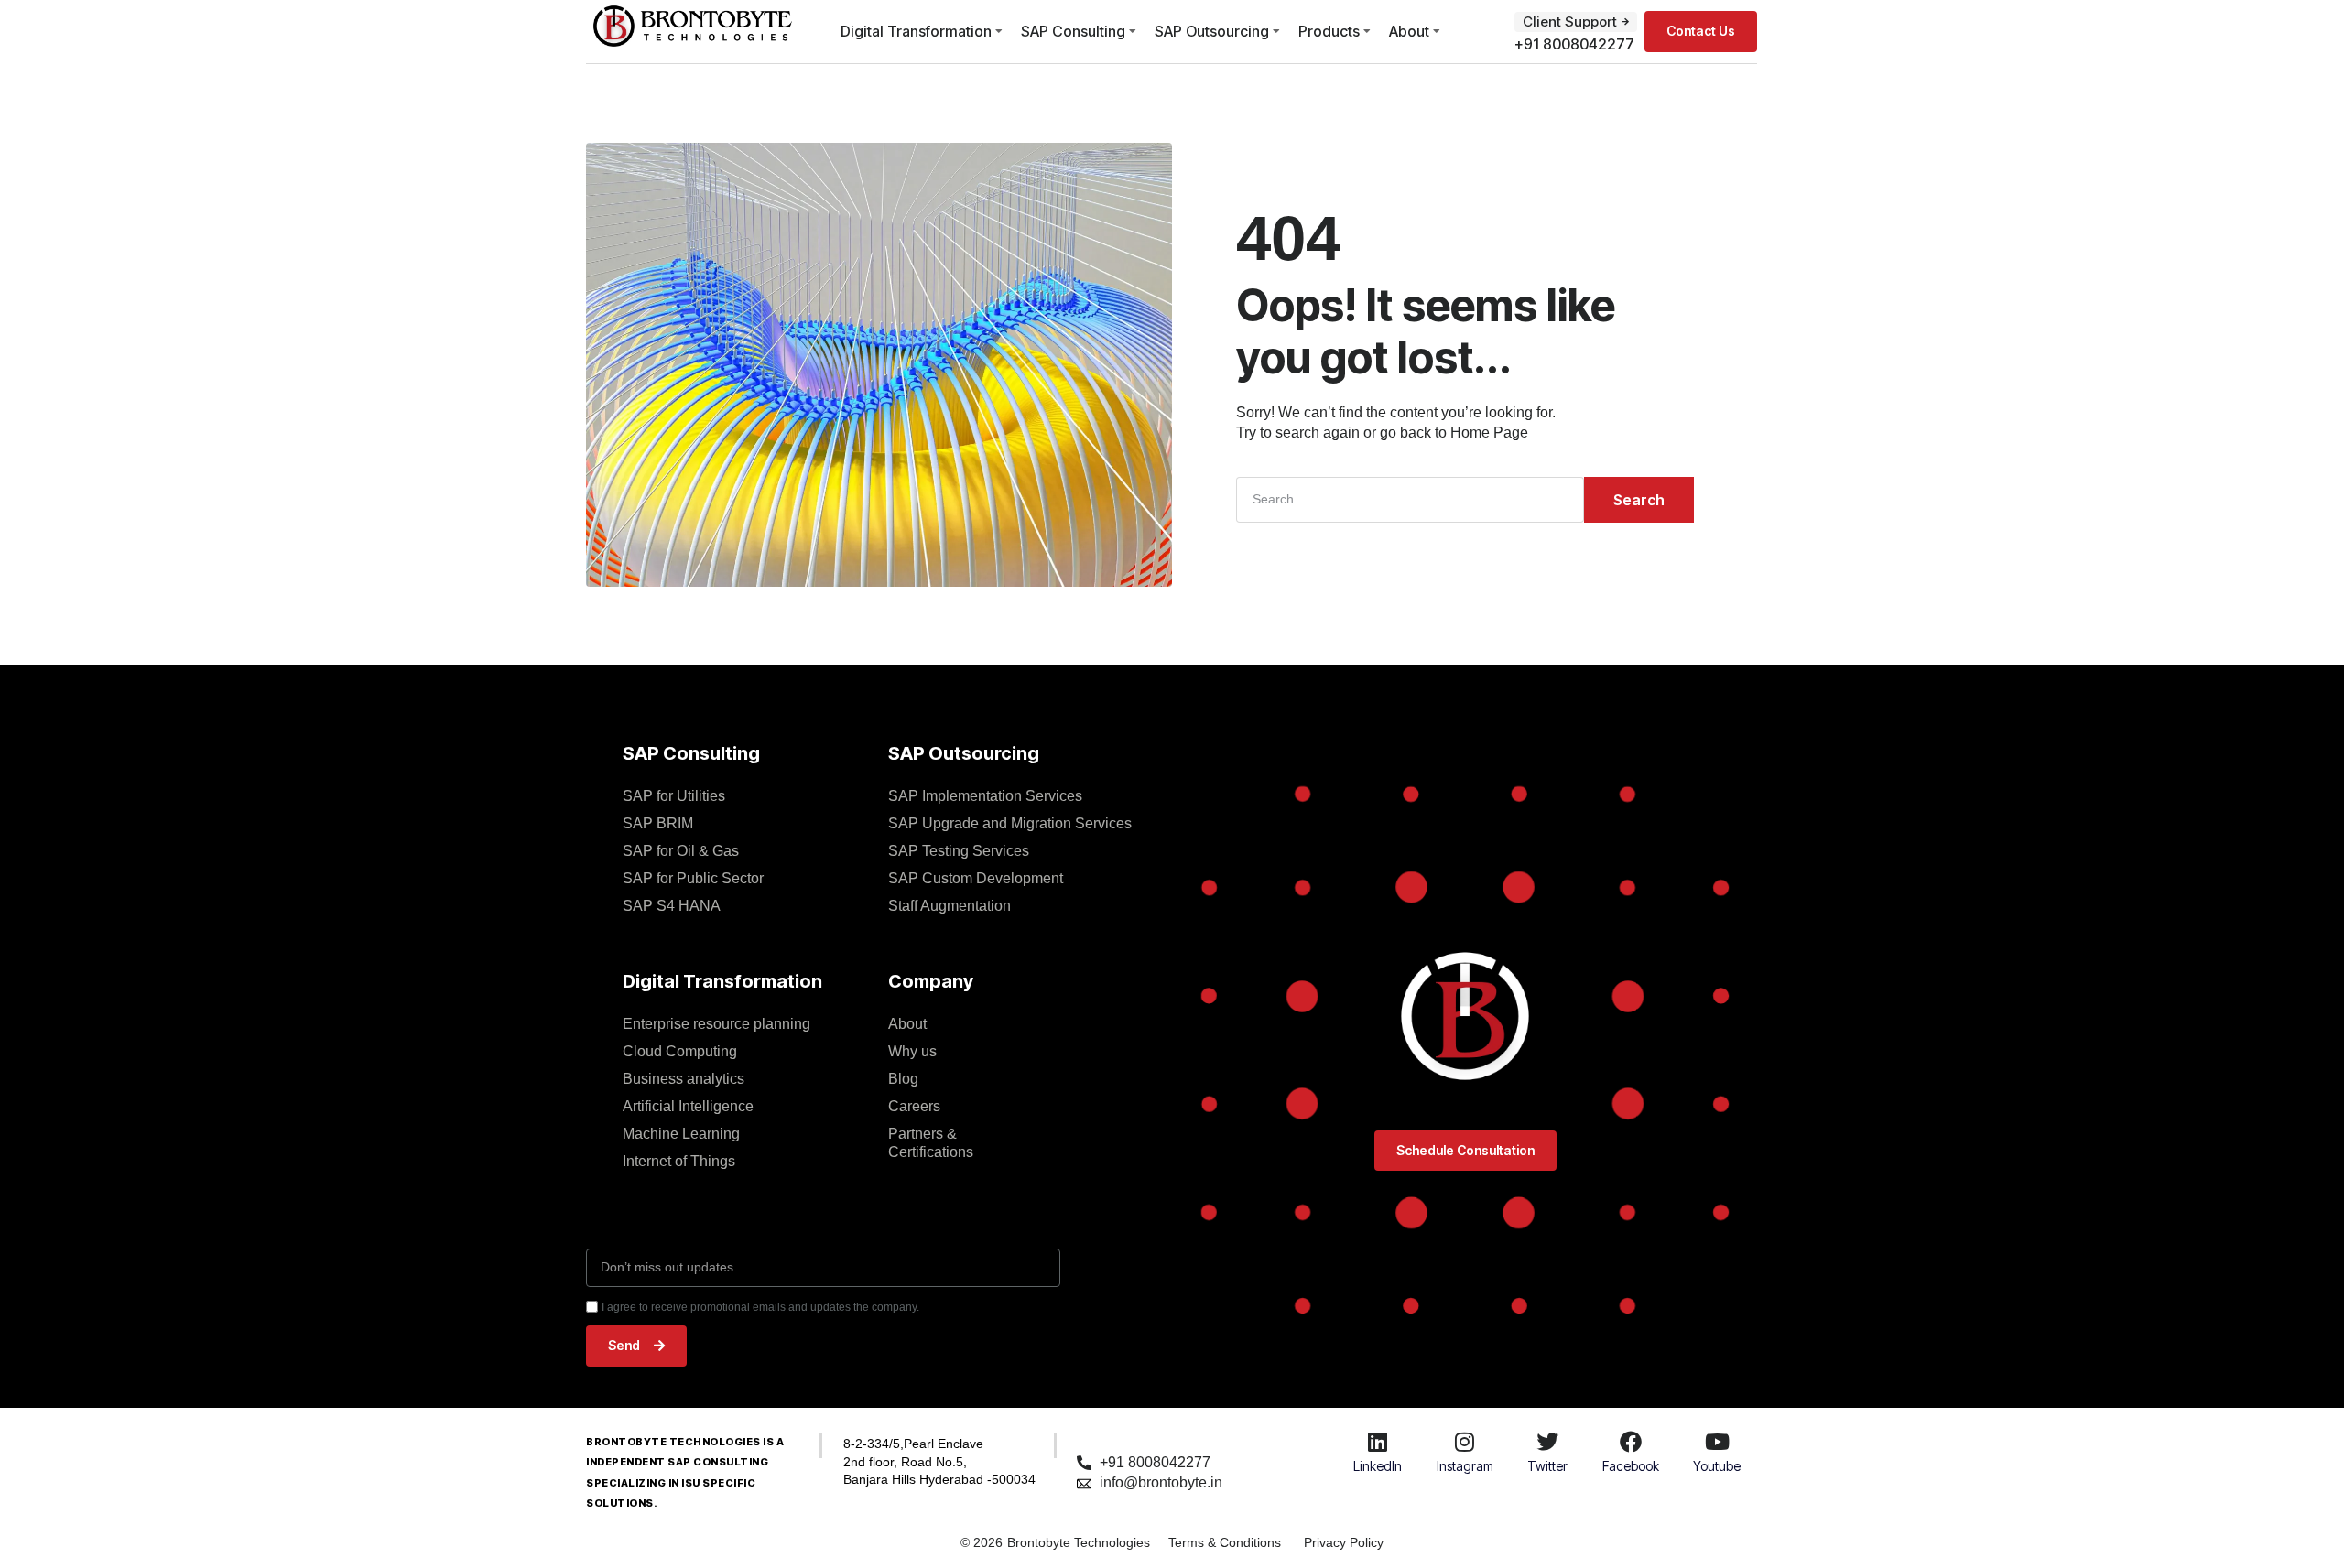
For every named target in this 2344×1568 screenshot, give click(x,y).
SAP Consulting (1073, 31)
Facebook (1631, 1466)
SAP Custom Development (976, 878)
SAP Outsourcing (1212, 31)
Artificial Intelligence (688, 1106)
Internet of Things (679, 1161)
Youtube (1717, 1466)
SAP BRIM (658, 823)
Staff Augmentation (950, 906)
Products (1329, 31)
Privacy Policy (1344, 1542)
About (1409, 31)
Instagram (1465, 1466)
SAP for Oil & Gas (681, 851)
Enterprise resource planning (716, 1024)
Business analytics (684, 1079)
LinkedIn (1378, 1466)
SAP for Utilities (674, 796)
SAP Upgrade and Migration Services (1010, 823)
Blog (903, 1079)
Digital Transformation (916, 31)
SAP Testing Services (959, 851)
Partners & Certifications (931, 1143)
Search (1639, 500)
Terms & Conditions (1225, 1542)
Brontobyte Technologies (1079, 1542)
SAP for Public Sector (693, 878)
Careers (914, 1106)
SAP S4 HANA (672, 906)
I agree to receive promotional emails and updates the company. (760, 1307)
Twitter (1547, 1466)
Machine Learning (681, 1134)
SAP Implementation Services (985, 796)
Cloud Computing (680, 1051)
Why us (912, 1051)
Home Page (1489, 433)
